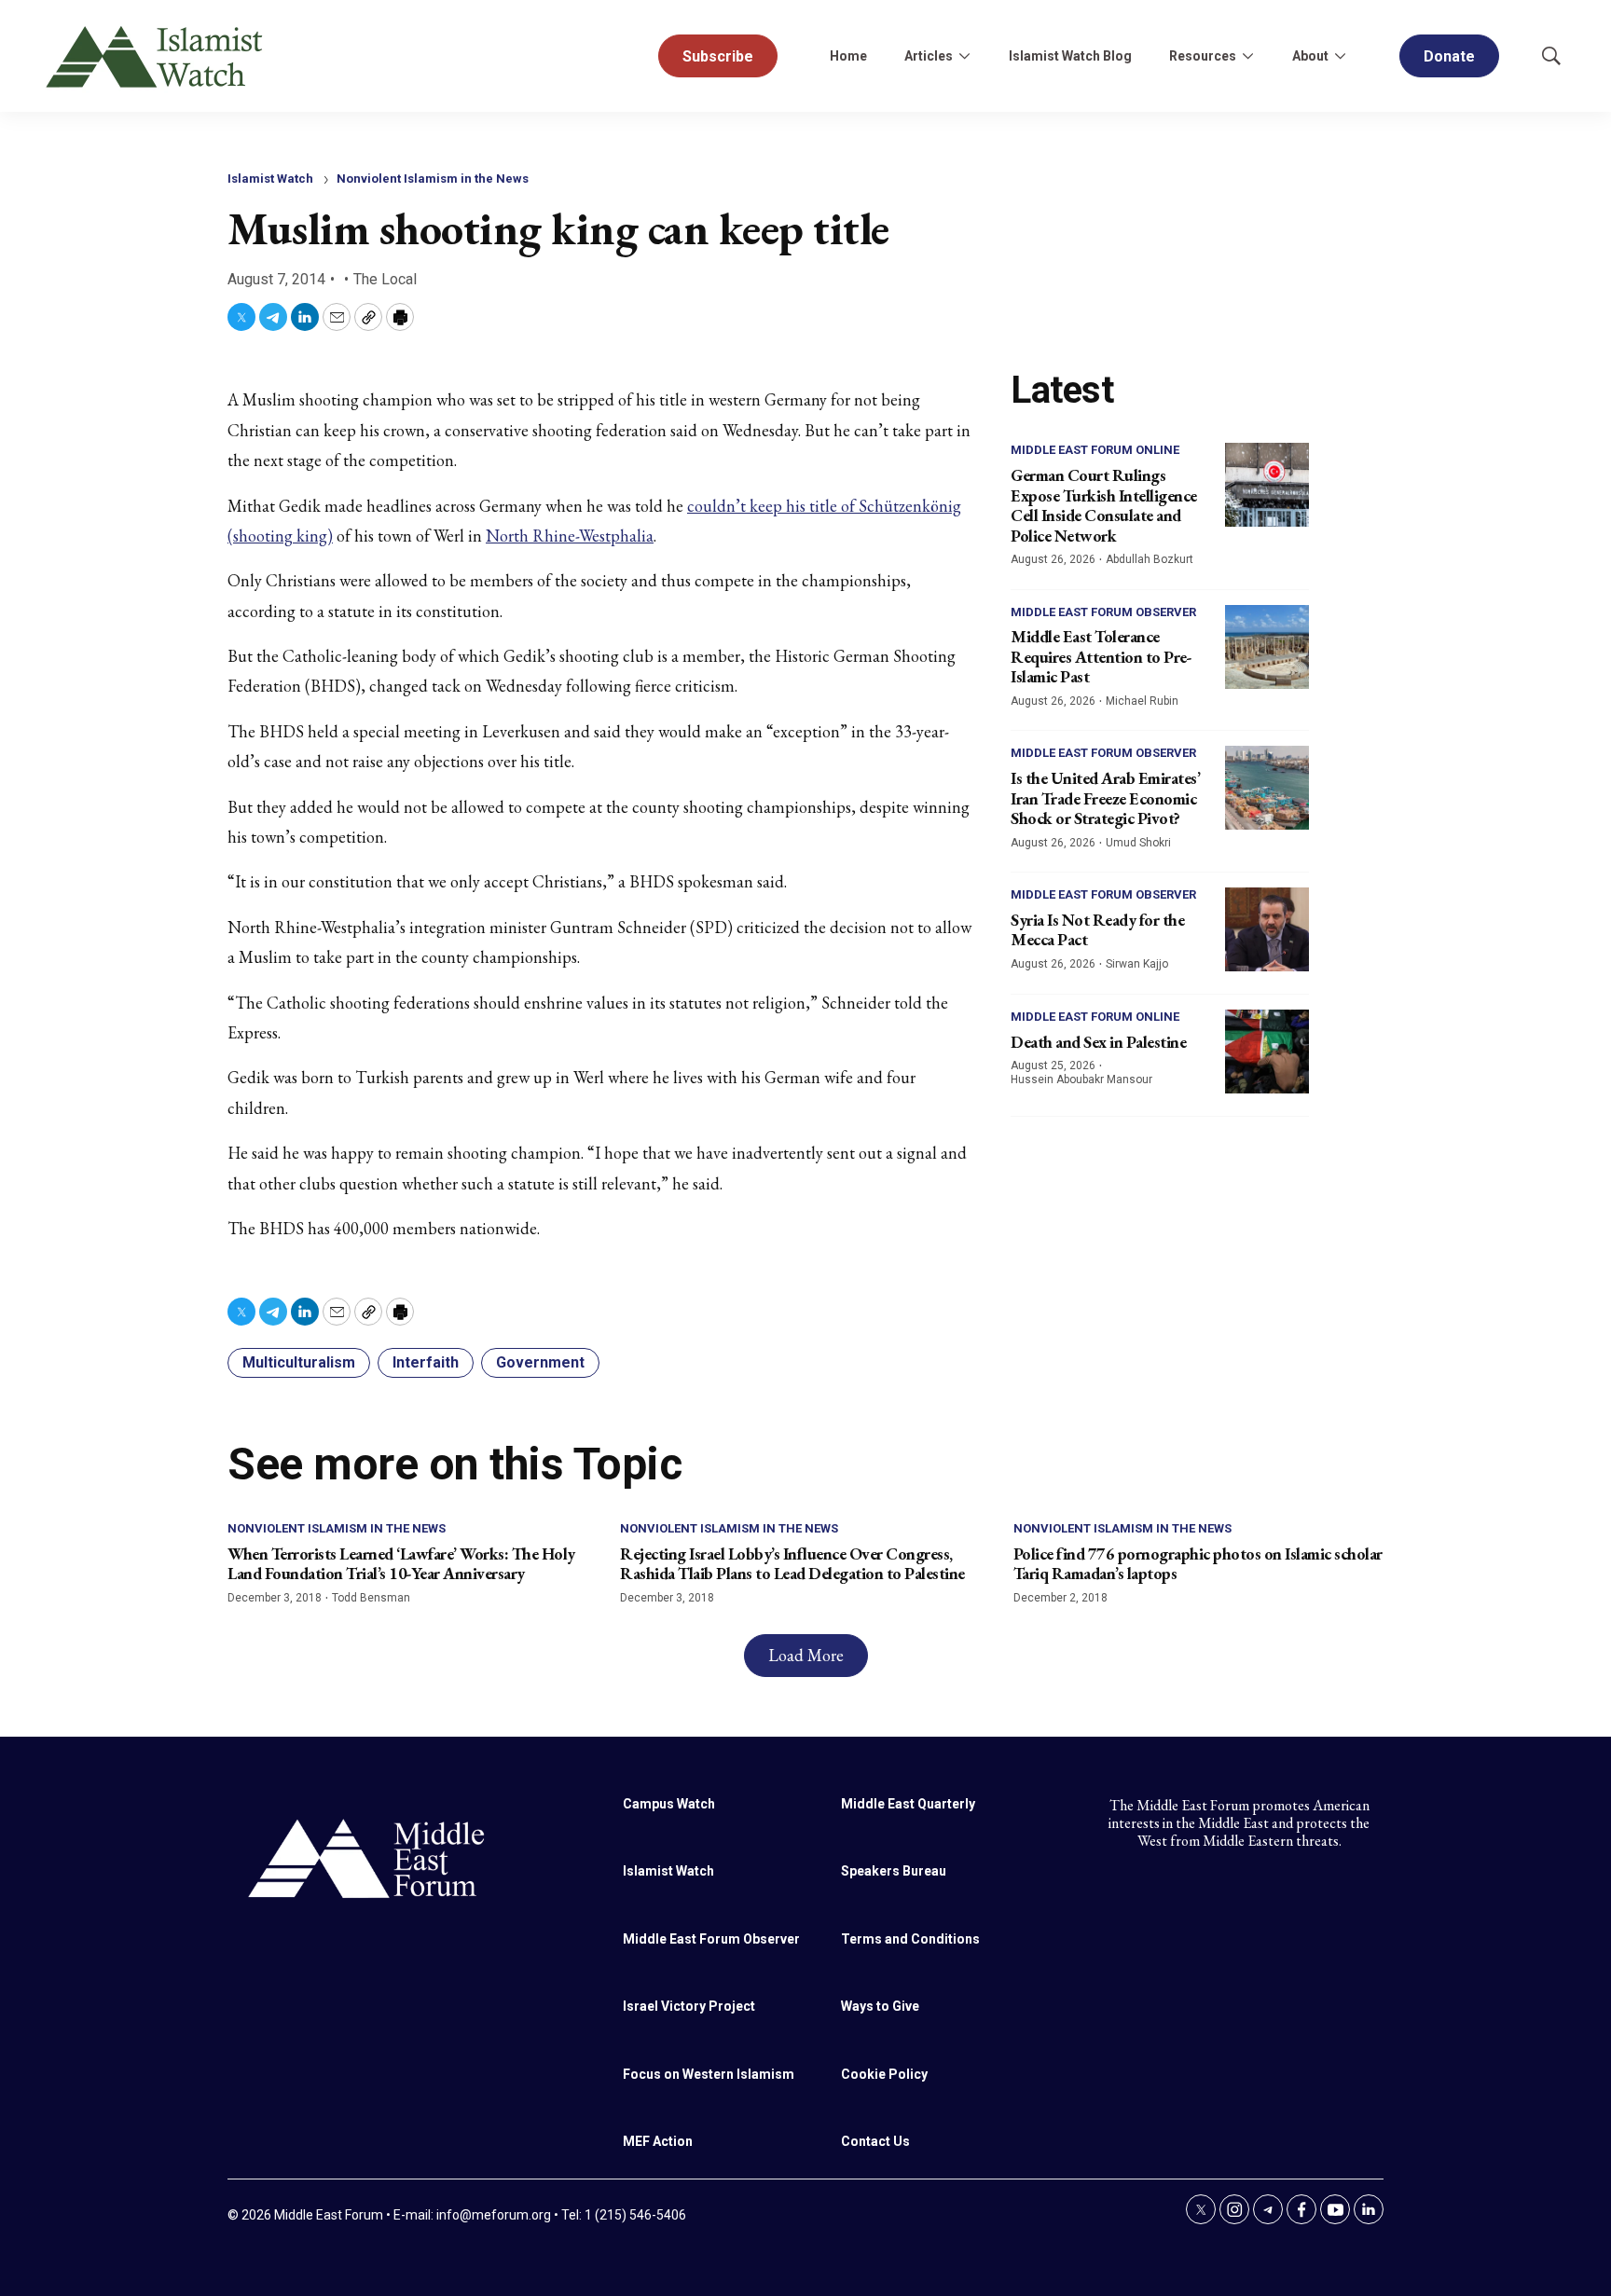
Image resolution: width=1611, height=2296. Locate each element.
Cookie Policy (884, 2074)
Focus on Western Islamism (709, 2074)
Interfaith (426, 1362)
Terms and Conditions (910, 1939)
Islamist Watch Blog (1070, 56)
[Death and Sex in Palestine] (1267, 1052)
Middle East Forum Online (1095, 450)
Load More (806, 1655)
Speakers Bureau (894, 1871)
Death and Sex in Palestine (1098, 1042)
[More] (964, 56)
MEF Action (658, 2141)
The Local (385, 279)
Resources (1203, 56)
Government (540, 1362)
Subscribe (718, 56)
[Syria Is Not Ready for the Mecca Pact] (1267, 929)
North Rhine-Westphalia (570, 536)
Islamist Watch (270, 179)
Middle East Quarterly (908, 1804)
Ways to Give (880, 2006)
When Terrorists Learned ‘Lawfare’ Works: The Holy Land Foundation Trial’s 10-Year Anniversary (401, 1564)
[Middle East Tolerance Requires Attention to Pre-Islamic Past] (1267, 647)
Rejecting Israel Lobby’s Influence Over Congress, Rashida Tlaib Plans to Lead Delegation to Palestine (792, 1564)
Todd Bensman (371, 1598)
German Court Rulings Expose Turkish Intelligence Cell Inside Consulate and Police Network (1104, 505)
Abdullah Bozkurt (1150, 559)
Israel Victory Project (689, 2006)
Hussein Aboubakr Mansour (1081, 1079)
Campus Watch (669, 1804)
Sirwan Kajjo (1137, 964)
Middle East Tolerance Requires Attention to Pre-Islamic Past (1101, 656)
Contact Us (875, 2141)
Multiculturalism (299, 1362)
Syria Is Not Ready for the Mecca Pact (1097, 930)
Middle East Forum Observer (1103, 612)
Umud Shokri (1138, 843)
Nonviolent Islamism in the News (433, 179)
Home (848, 56)
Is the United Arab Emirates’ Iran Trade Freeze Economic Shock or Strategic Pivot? (1105, 798)
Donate (1449, 56)
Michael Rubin (1142, 701)
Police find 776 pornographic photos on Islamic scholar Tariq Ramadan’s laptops (1198, 1564)
